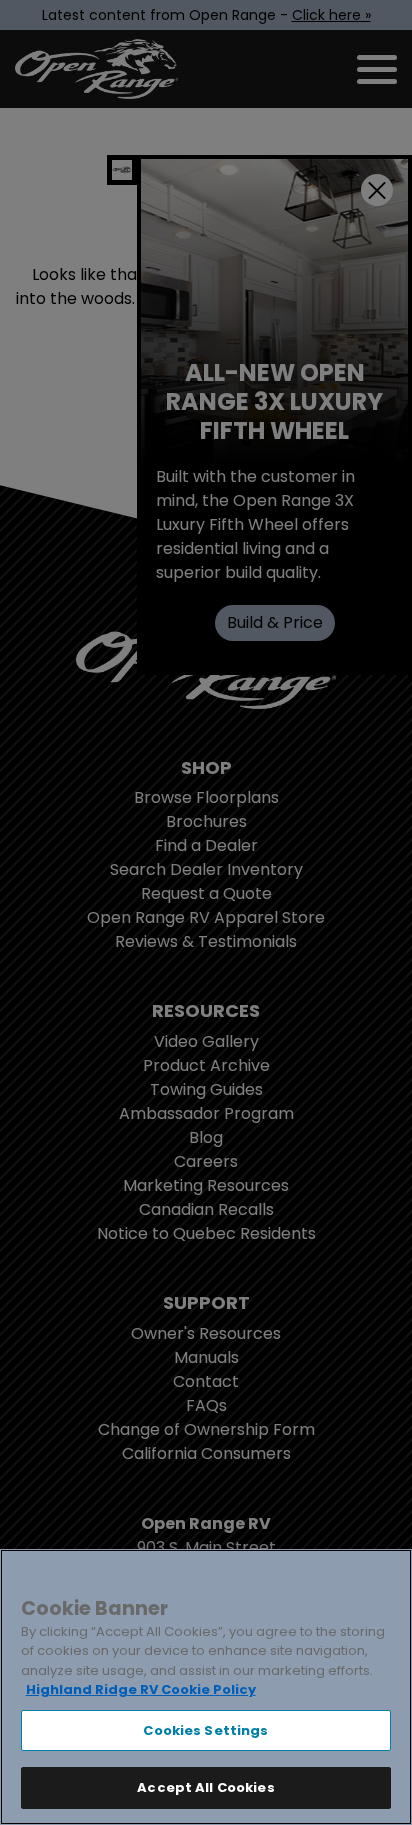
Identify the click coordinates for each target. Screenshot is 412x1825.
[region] (206, 1687)
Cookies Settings (205, 1730)
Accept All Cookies (205, 1787)
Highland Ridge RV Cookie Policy (141, 1689)
